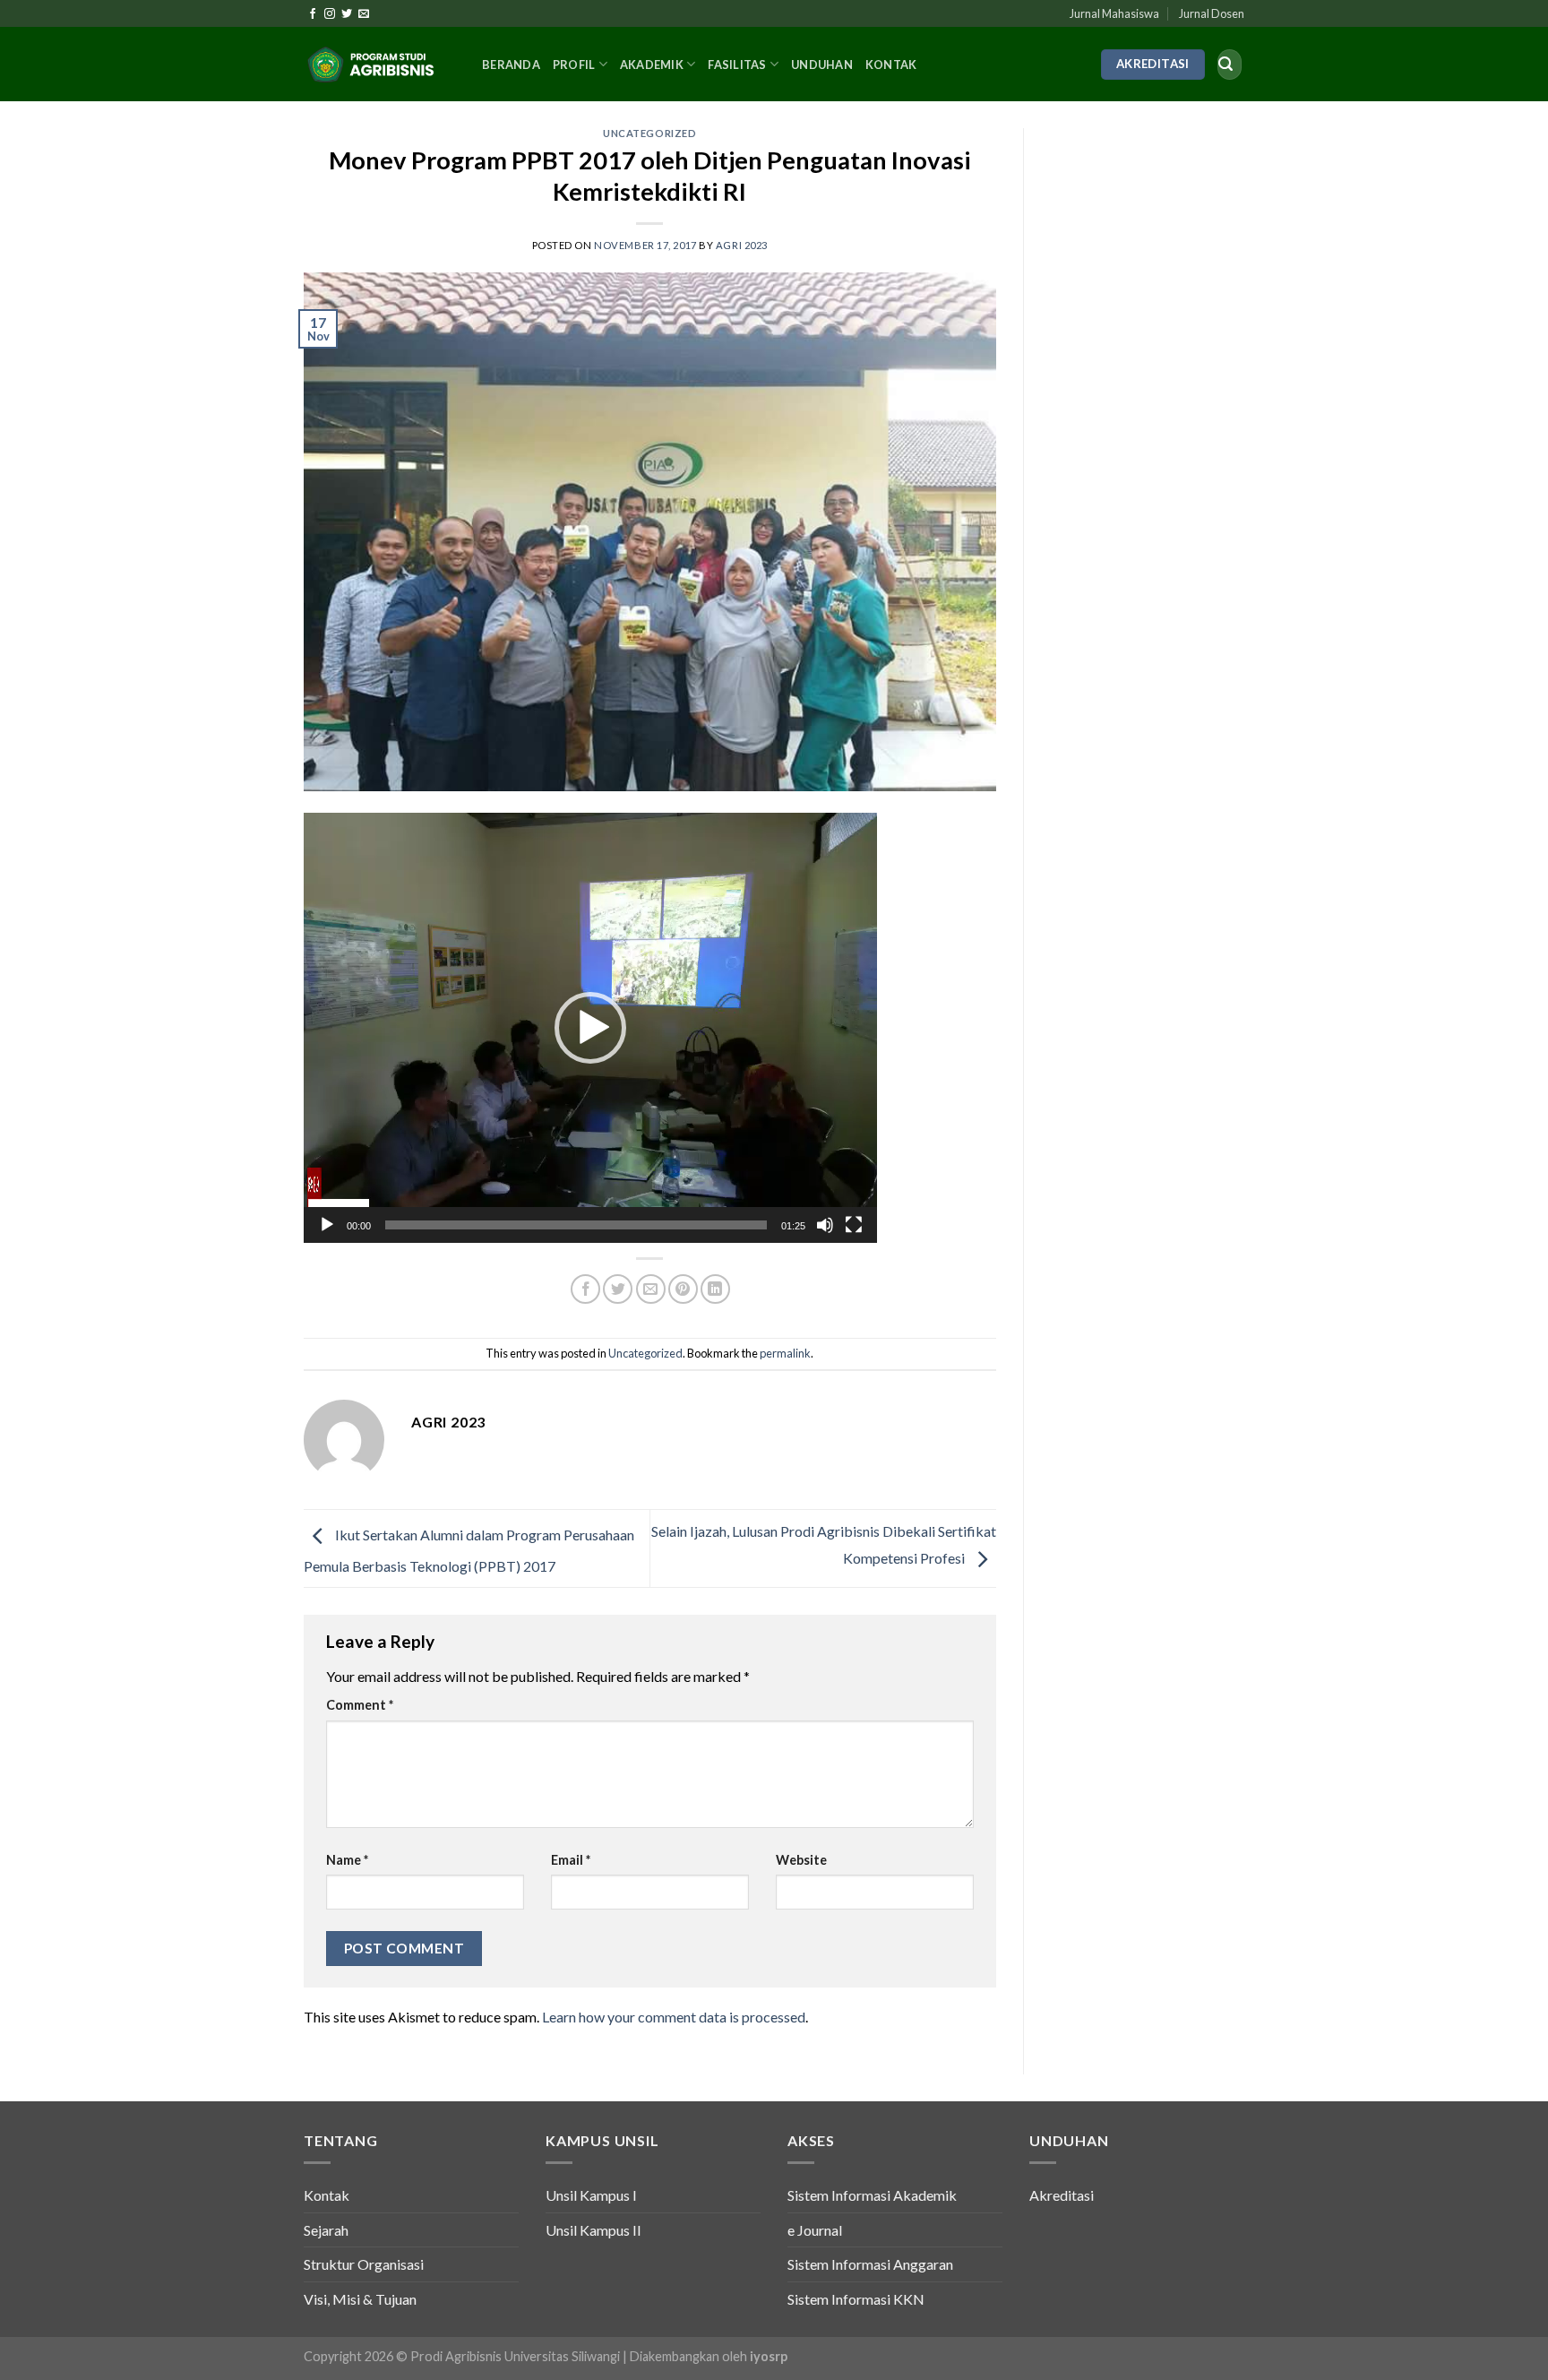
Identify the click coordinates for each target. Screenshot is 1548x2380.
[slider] (576, 1225)
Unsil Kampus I (591, 2195)
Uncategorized (649, 133)
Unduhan (822, 65)
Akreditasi (1062, 2195)
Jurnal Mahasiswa (1114, 13)
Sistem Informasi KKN (856, 2299)
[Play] (327, 1225)
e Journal (815, 2230)
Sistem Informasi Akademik (872, 2195)
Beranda (511, 65)
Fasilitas (737, 65)
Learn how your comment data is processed (674, 2017)
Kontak (891, 65)
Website (801, 1860)
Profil (574, 65)
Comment (360, 1705)
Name (347, 1860)
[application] (590, 1028)
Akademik (652, 65)
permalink (785, 1353)
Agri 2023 (742, 245)
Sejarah (326, 2230)
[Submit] (1225, 65)
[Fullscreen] (854, 1225)
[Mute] (825, 1225)
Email (571, 1860)
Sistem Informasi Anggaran (870, 2264)
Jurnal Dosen (1212, 13)
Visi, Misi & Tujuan (360, 2299)
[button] (590, 1028)
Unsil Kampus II (593, 2230)
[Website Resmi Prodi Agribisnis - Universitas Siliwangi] (379, 65)
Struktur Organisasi (364, 2264)
